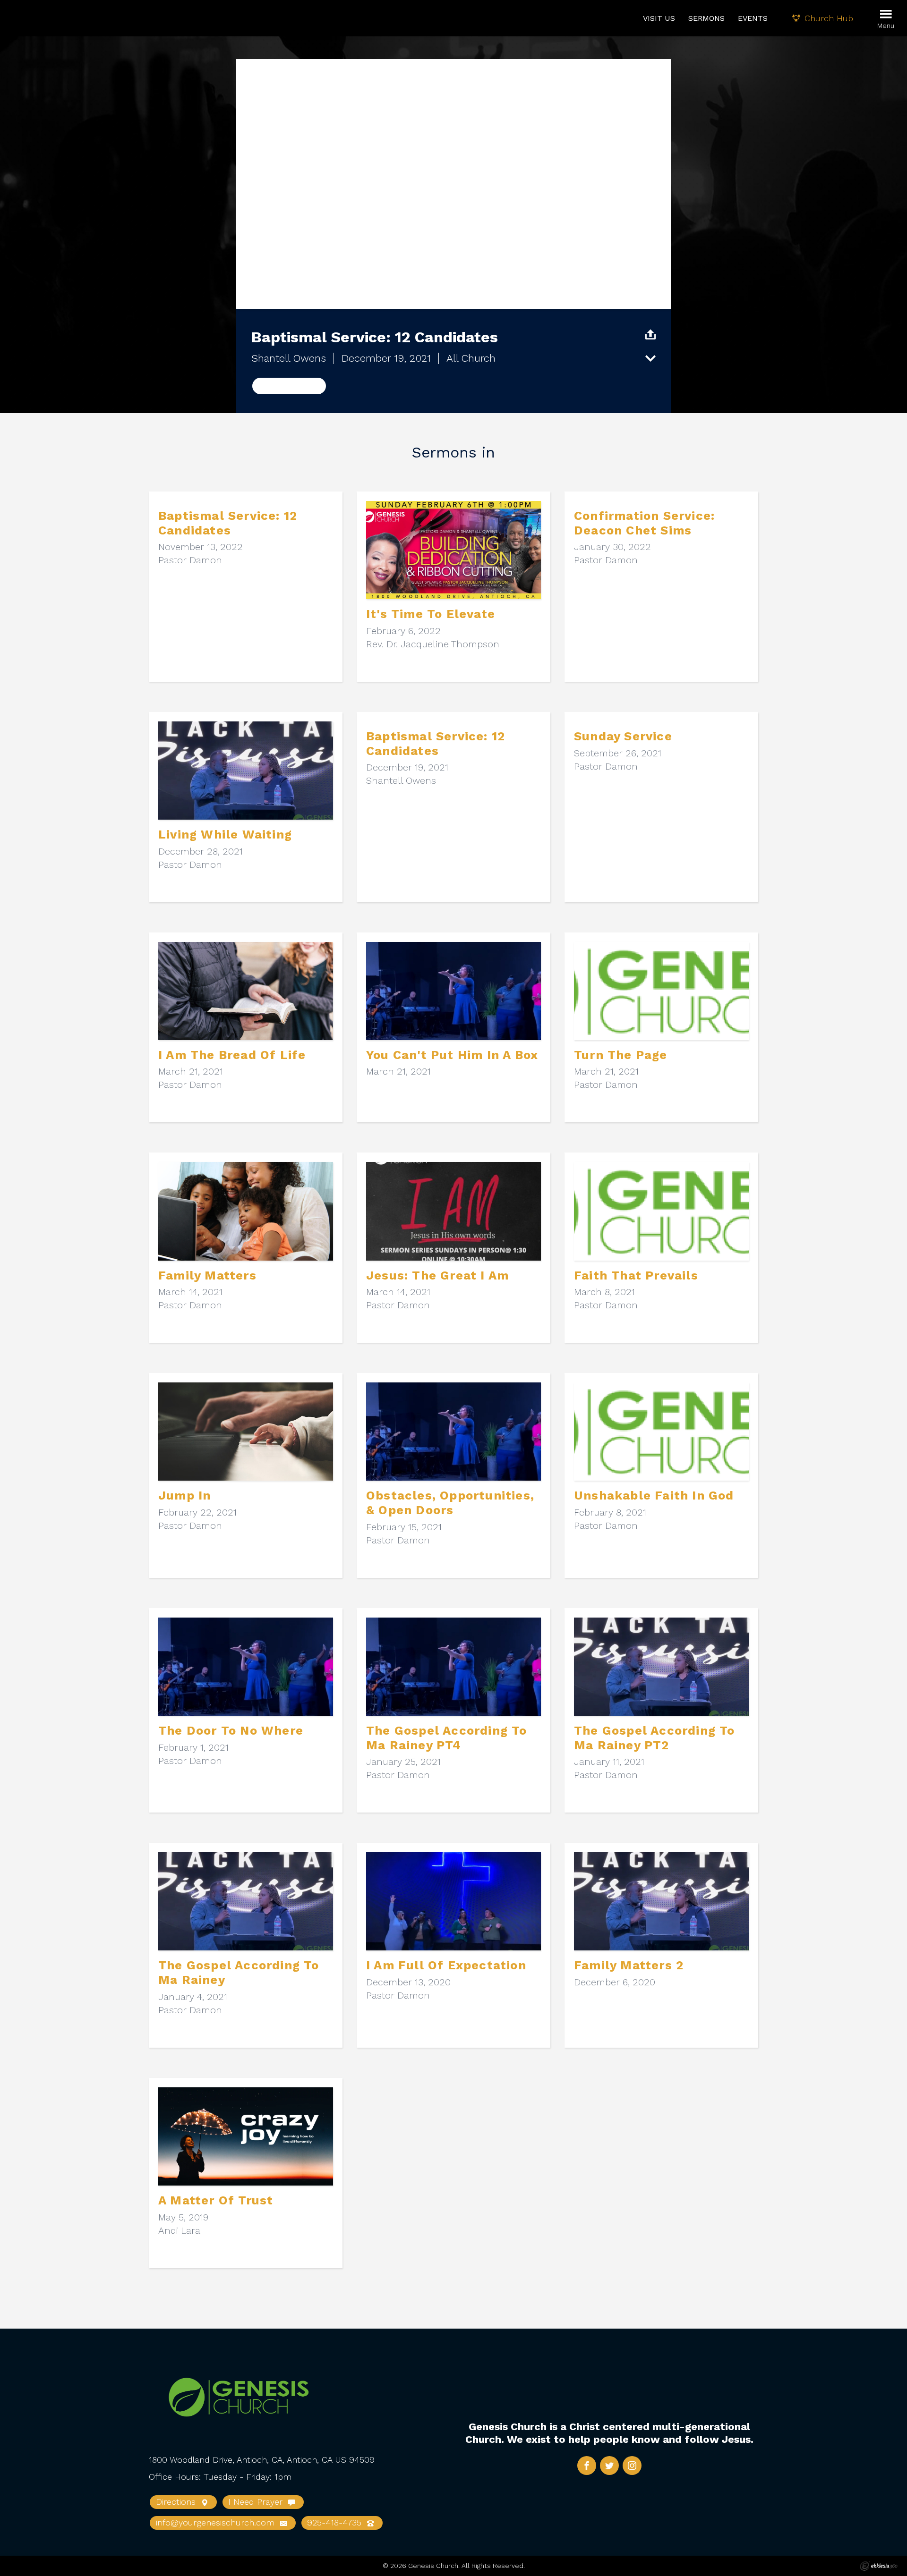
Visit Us (659, 18)
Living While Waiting (225, 834)
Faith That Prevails (636, 1275)
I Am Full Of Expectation (446, 1965)
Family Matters (207, 1275)
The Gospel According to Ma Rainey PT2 (655, 1738)
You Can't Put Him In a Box (452, 1055)
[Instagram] (632, 2466)
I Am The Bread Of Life (232, 1055)
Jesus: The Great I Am (437, 1275)
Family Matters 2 (629, 1965)
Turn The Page (621, 1055)
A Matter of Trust (216, 2200)
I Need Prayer (257, 2502)
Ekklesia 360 (879, 2566)
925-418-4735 (336, 2522)
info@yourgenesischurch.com (217, 2522)
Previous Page (289, 386)
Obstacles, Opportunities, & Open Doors (450, 1503)
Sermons (706, 18)
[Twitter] (609, 2466)
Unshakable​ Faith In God (654, 1495)
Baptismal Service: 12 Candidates (228, 523)
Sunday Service (623, 736)
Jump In (184, 1495)
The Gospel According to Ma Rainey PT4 (447, 1738)
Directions (177, 2502)
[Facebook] (587, 2466)
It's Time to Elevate (431, 614)
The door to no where (231, 1730)
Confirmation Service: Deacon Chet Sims (644, 523)
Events (753, 18)
